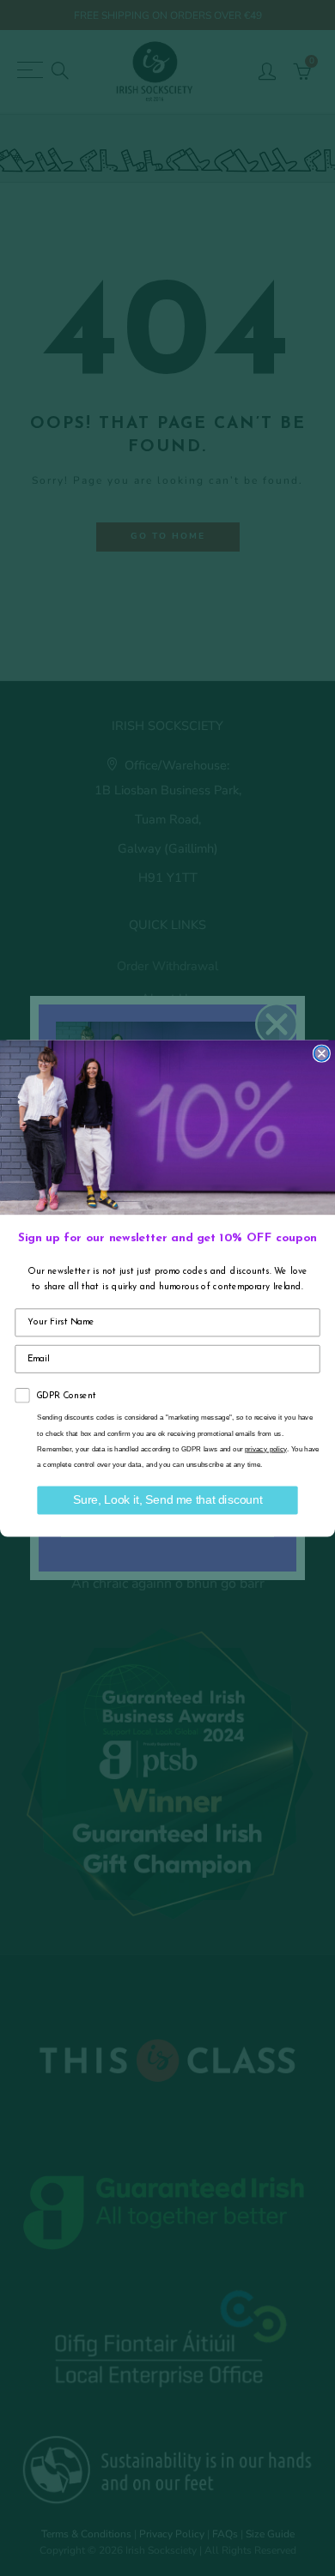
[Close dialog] (322, 1053)
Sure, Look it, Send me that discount (168, 1500)
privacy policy (266, 1448)
